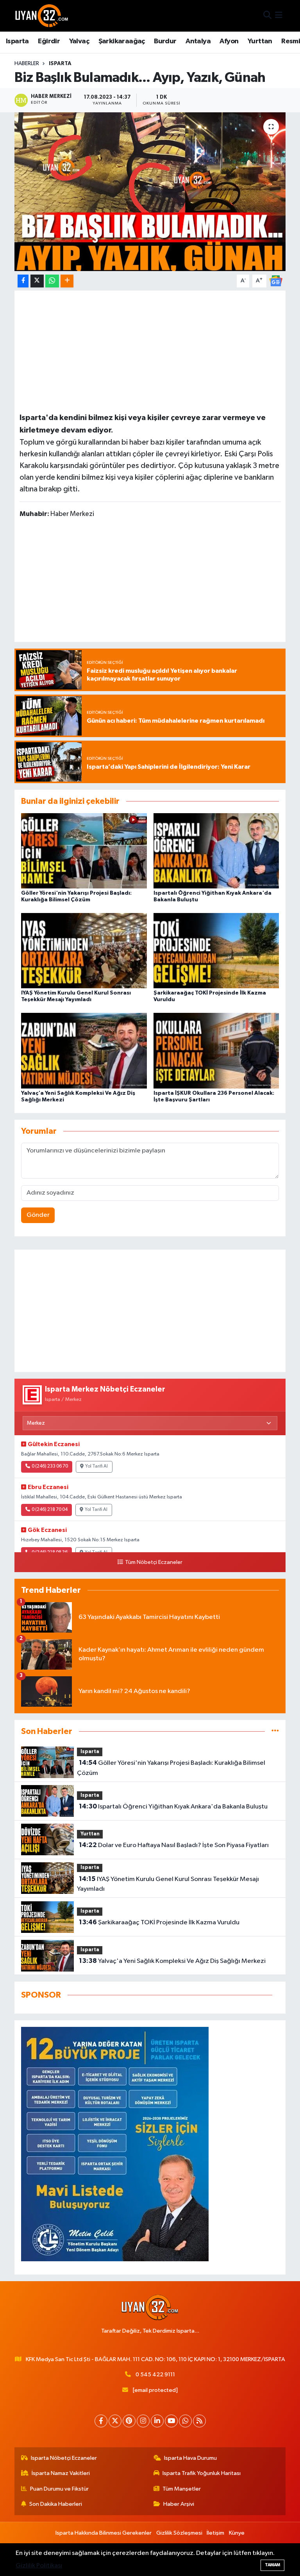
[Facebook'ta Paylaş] (23, 281)
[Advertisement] (150, 350)
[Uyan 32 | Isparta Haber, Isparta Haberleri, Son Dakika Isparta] (42, 16)
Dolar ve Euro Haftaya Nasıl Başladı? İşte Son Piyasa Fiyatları (174, 1845)
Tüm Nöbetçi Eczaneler (154, 1562)
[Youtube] (171, 2421)
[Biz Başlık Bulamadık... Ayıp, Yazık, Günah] (150, 192)
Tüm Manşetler (182, 2489)
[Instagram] (143, 2421)
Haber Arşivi (179, 2504)
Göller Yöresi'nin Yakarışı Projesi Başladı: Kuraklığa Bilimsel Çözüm (171, 1768)
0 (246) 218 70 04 (50, 1510)
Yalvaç (79, 41)
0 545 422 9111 (155, 2375)
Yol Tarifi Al (96, 1466)
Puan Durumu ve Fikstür (59, 2489)
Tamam (272, 2565)
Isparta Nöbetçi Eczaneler (64, 2458)
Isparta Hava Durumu (190, 2458)
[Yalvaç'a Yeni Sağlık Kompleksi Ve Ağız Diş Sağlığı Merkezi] (84, 1050)
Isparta (17, 41)
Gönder (38, 1215)
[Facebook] (101, 2421)
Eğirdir (49, 41)
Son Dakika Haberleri (56, 2504)
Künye (237, 2533)
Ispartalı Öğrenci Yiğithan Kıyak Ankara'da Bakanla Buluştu (173, 1807)
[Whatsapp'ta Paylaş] (52, 281)
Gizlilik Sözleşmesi (179, 2533)
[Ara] (267, 16)
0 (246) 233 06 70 (50, 1466)
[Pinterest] (129, 2421)
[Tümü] (275, 1731)
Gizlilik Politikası (39, 2566)
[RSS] (199, 2421)
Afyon (229, 41)
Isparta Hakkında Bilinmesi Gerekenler (104, 2533)
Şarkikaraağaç (122, 41)
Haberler (27, 64)
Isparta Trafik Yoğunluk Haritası (202, 2473)
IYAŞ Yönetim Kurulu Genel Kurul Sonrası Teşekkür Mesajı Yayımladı (168, 1884)
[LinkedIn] (157, 2421)
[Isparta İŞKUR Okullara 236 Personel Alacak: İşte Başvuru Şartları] (216, 1050)
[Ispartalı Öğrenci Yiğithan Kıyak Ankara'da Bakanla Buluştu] (216, 850)
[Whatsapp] (185, 2421)
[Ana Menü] (279, 16)
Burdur (165, 41)
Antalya (198, 41)
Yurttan (260, 41)
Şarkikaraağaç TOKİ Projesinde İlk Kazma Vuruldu (159, 1922)
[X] (115, 2421)
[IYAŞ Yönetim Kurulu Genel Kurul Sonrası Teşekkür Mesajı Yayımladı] (84, 951)
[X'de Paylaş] (37, 281)
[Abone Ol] (276, 281)
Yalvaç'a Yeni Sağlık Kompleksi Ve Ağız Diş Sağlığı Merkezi (172, 1961)
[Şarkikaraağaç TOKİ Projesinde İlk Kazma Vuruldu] (216, 951)
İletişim (215, 2533)
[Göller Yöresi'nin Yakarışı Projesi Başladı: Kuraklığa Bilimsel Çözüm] (84, 850)
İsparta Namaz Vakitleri (61, 2473)
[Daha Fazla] (67, 281)
